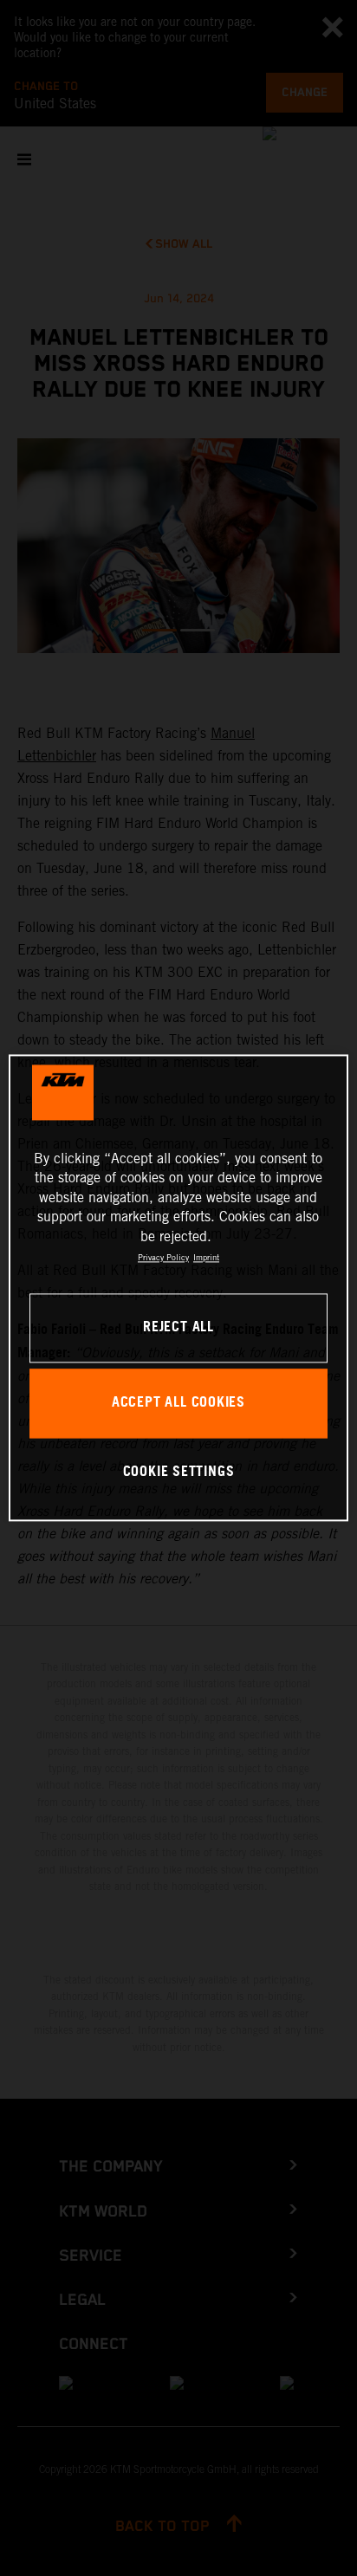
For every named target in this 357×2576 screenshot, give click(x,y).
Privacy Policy (163, 1257)
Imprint (206, 1257)
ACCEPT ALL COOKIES (178, 1404)
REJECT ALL (178, 1328)
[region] (178, 1288)
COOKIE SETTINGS (179, 1472)
